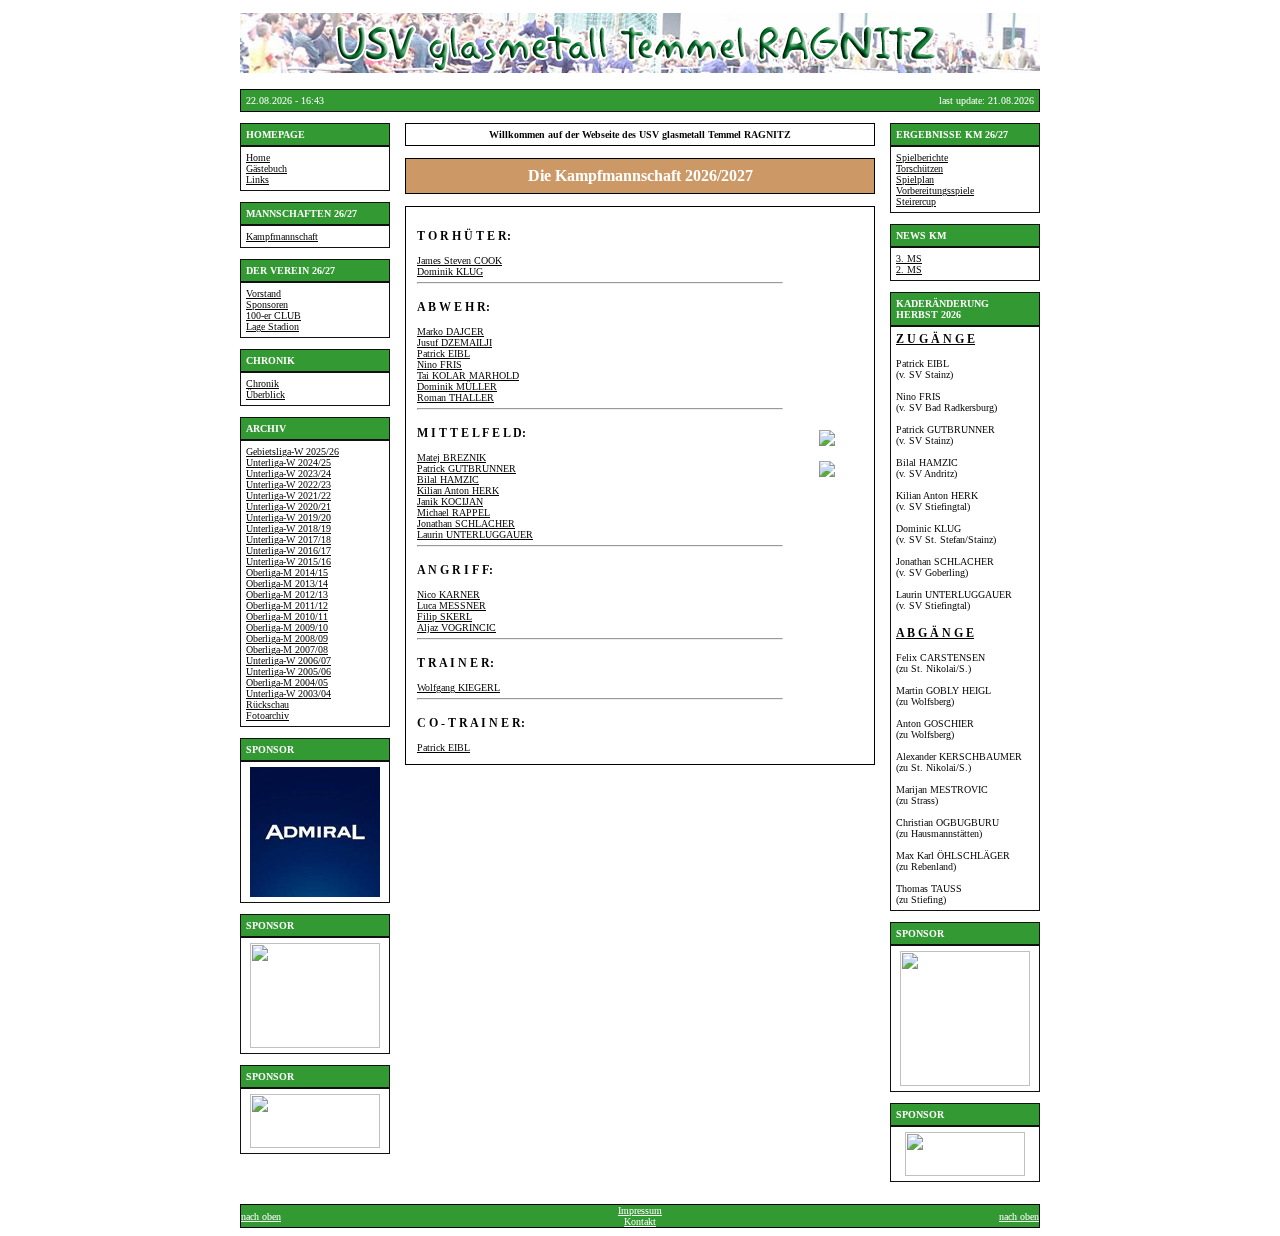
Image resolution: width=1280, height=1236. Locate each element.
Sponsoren (267, 304)
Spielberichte (922, 157)
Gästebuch (266, 168)
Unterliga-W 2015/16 (288, 561)
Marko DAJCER (450, 331)
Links (257, 179)
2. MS (909, 269)
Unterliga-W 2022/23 (288, 484)
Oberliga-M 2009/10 (287, 627)
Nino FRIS (439, 364)
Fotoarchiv (267, 715)
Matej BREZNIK (451, 457)
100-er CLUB (273, 315)
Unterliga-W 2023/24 (288, 473)
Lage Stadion (272, 326)
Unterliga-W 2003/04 (288, 693)
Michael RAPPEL (453, 512)
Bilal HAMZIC (448, 479)
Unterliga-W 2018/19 (288, 528)
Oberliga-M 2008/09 (287, 638)
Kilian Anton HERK (458, 490)
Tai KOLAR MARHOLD (468, 375)
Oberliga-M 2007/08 (287, 649)
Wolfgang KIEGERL (458, 687)
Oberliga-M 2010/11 (287, 616)
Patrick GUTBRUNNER (466, 468)
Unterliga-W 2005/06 (288, 671)
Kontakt (640, 1221)
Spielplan (915, 179)
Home (258, 157)
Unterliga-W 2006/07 (288, 660)
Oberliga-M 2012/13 (287, 594)
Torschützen (919, 168)
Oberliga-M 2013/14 (287, 583)
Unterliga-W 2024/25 (288, 462)
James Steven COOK (459, 260)
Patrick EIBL (443, 353)
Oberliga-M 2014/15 (287, 572)
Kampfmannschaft (282, 236)
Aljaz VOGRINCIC (456, 627)
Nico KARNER (448, 594)
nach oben (261, 1216)
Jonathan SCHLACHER (466, 523)
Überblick (265, 394)
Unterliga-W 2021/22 (288, 495)
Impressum (640, 1210)
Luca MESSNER (451, 605)
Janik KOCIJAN (450, 501)
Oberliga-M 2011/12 (287, 605)
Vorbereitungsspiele (935, 190)
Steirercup (916, 201)
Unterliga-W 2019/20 (288, 517)
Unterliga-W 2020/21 (288, 506)
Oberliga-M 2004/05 (287, 682)
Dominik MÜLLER (457, 386)
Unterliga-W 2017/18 (288, 539)
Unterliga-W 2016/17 (288, 550)
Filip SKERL (444, 616)
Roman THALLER (455, 397)
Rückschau (267, 704)
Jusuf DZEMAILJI (454, 342)
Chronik (262, 383)
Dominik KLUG (450, 271)
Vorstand (263, 293)
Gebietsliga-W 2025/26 (292, 451)
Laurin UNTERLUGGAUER (475, 534)
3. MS (909, 258)
